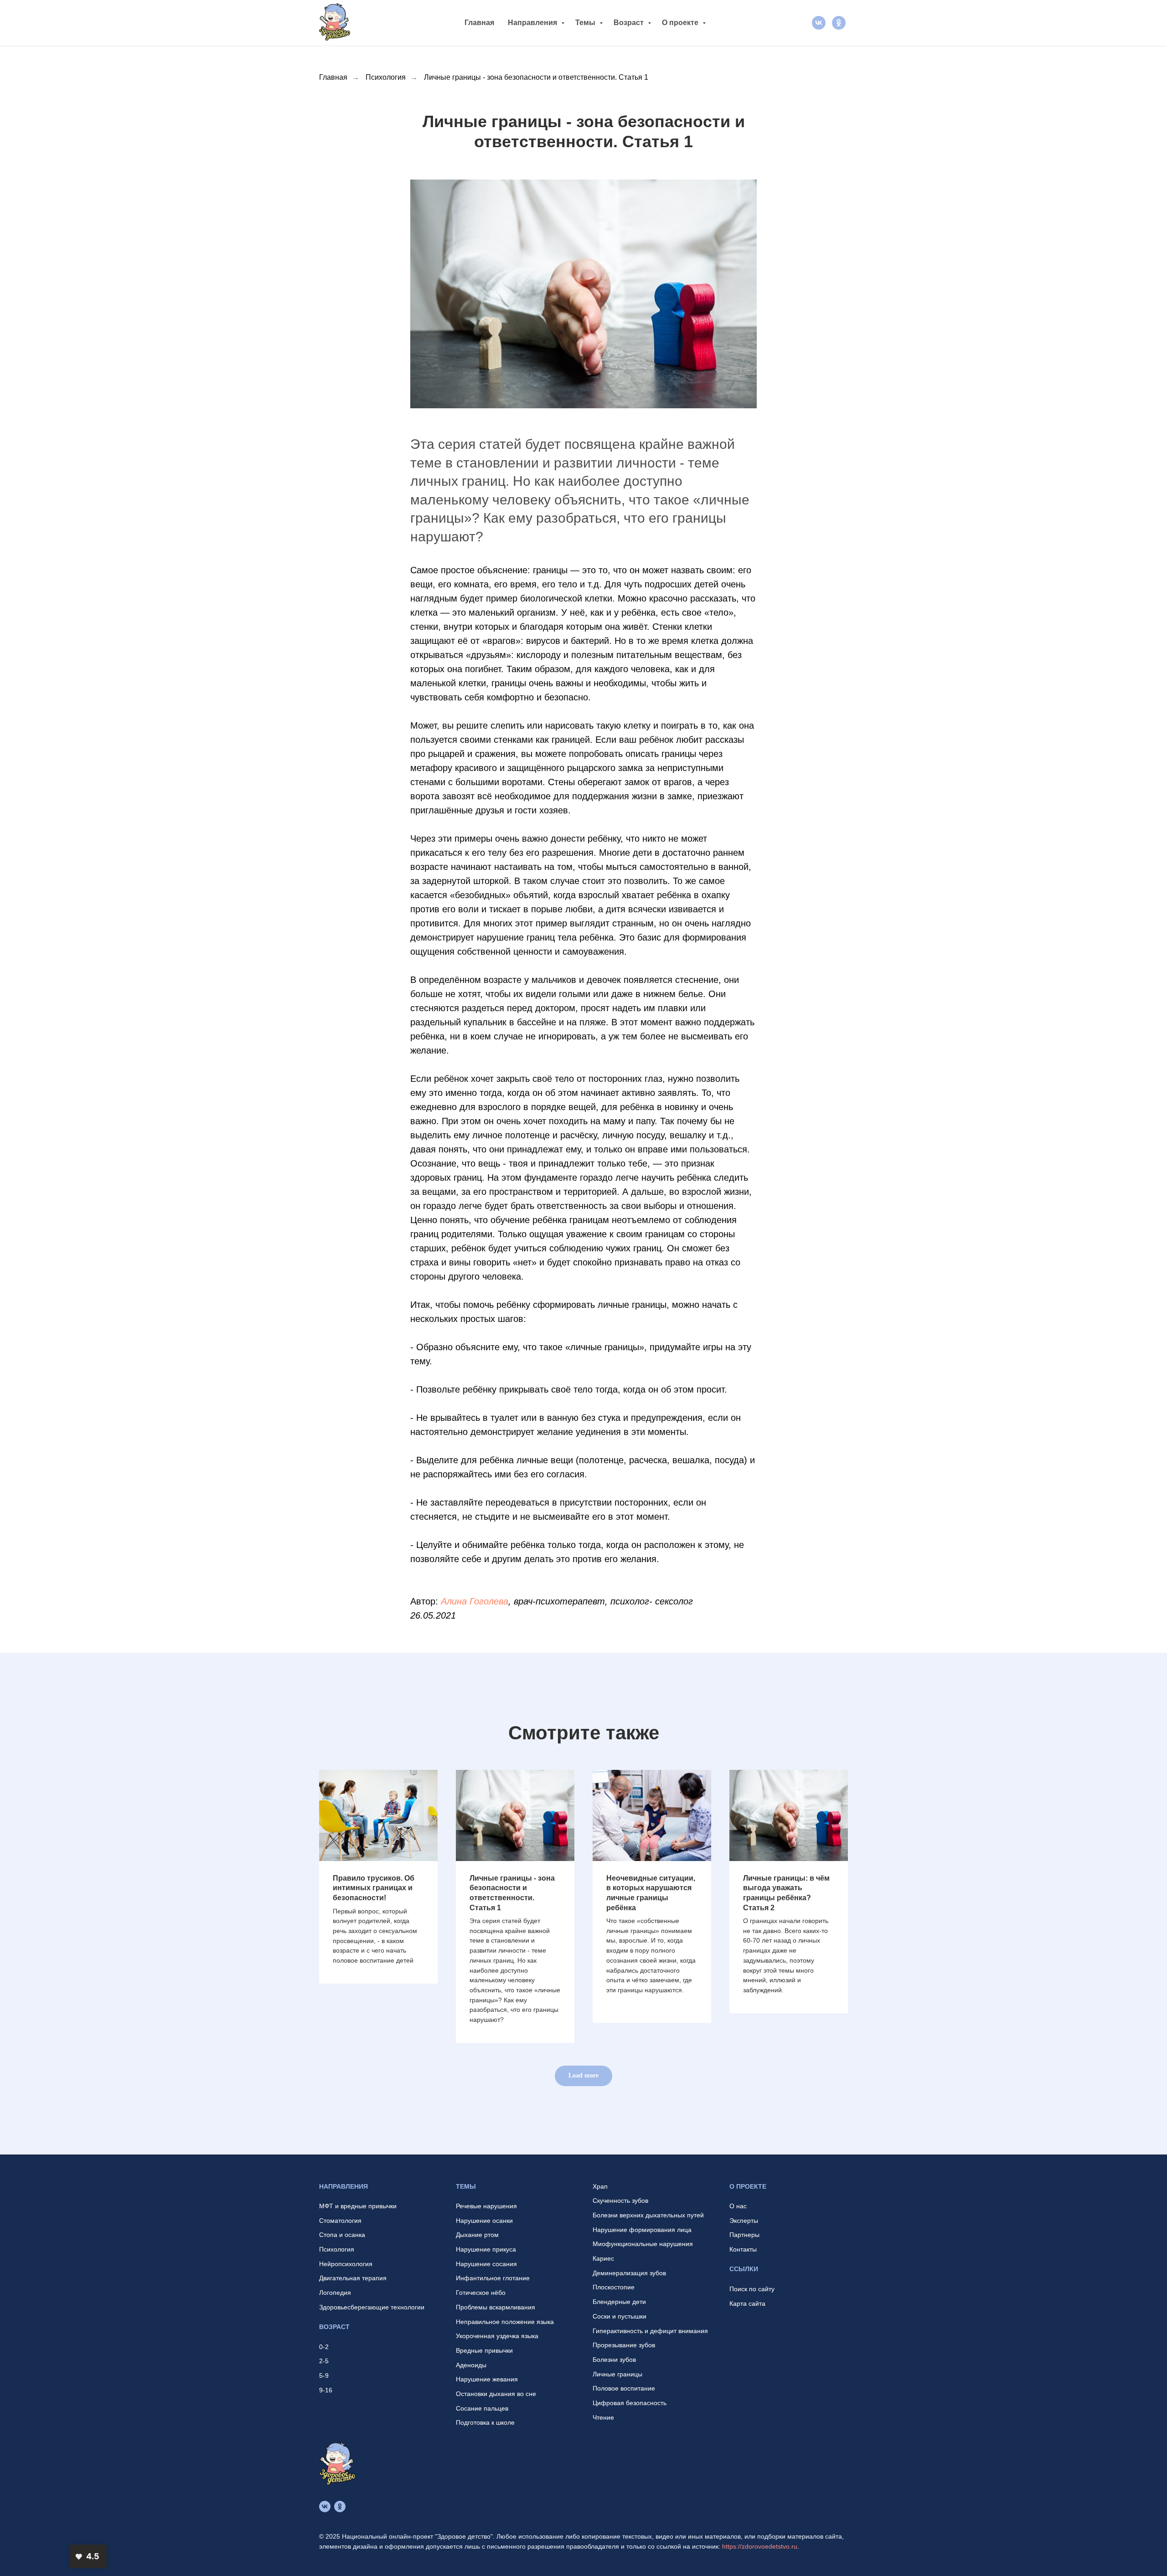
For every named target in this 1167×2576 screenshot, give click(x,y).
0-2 (324, 2347)
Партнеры (744, 2235)
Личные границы (617, 2374)
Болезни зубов (614, 2360)
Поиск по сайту (752, 2289)
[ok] (839, 23)
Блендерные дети (619, 2302)
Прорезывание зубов (624, 2345)
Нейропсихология (346, 2264)
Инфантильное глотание (493, 2278)
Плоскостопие (614, 2287)
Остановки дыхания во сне (496, 2394)
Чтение (603, 2417)
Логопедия (335, 2293)
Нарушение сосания (486, 2264)
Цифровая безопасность (630, 2403)
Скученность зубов (620, 2201)
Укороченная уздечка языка (497, 2336)
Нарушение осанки (484, 2221)
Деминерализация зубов (629, 2273)
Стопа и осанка (342, 2235)
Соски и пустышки (620, 2316)
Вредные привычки (484, 2350)
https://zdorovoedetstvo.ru (760, 2546)
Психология (386, 77)
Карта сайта (747, 2303)
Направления (533, 23)
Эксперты (744, 2221)
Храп (600, 2186)
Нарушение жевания (487, 2379)
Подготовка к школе (485, 2422)
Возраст (630, 23)
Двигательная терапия (353, 2278)
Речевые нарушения (486, 2206)
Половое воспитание (624, 2388)
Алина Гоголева (475, 1601)
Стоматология (340, 2221)
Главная (479, 23)
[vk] (819, 23)
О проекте (681, 23)
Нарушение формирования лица (642, 2230)
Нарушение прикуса (486, 2249)
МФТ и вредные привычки (358, 2206)
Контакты (743, 2249)
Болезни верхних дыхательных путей (648, 2215)
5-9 (324, 2375)
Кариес (603, 2258)
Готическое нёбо (481, 2293)
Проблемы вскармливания (496, 2307)
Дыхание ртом (477, 2235)
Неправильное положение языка (505, 2322)
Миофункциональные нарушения (643, 2244)
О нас (738, 2206)
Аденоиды (471, 2365)
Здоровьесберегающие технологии (372, 2307)
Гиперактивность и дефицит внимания (650, 2331)
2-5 (324, 2361)
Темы (586, 23)
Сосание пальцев (482, 2408)
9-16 (326, 2390)
